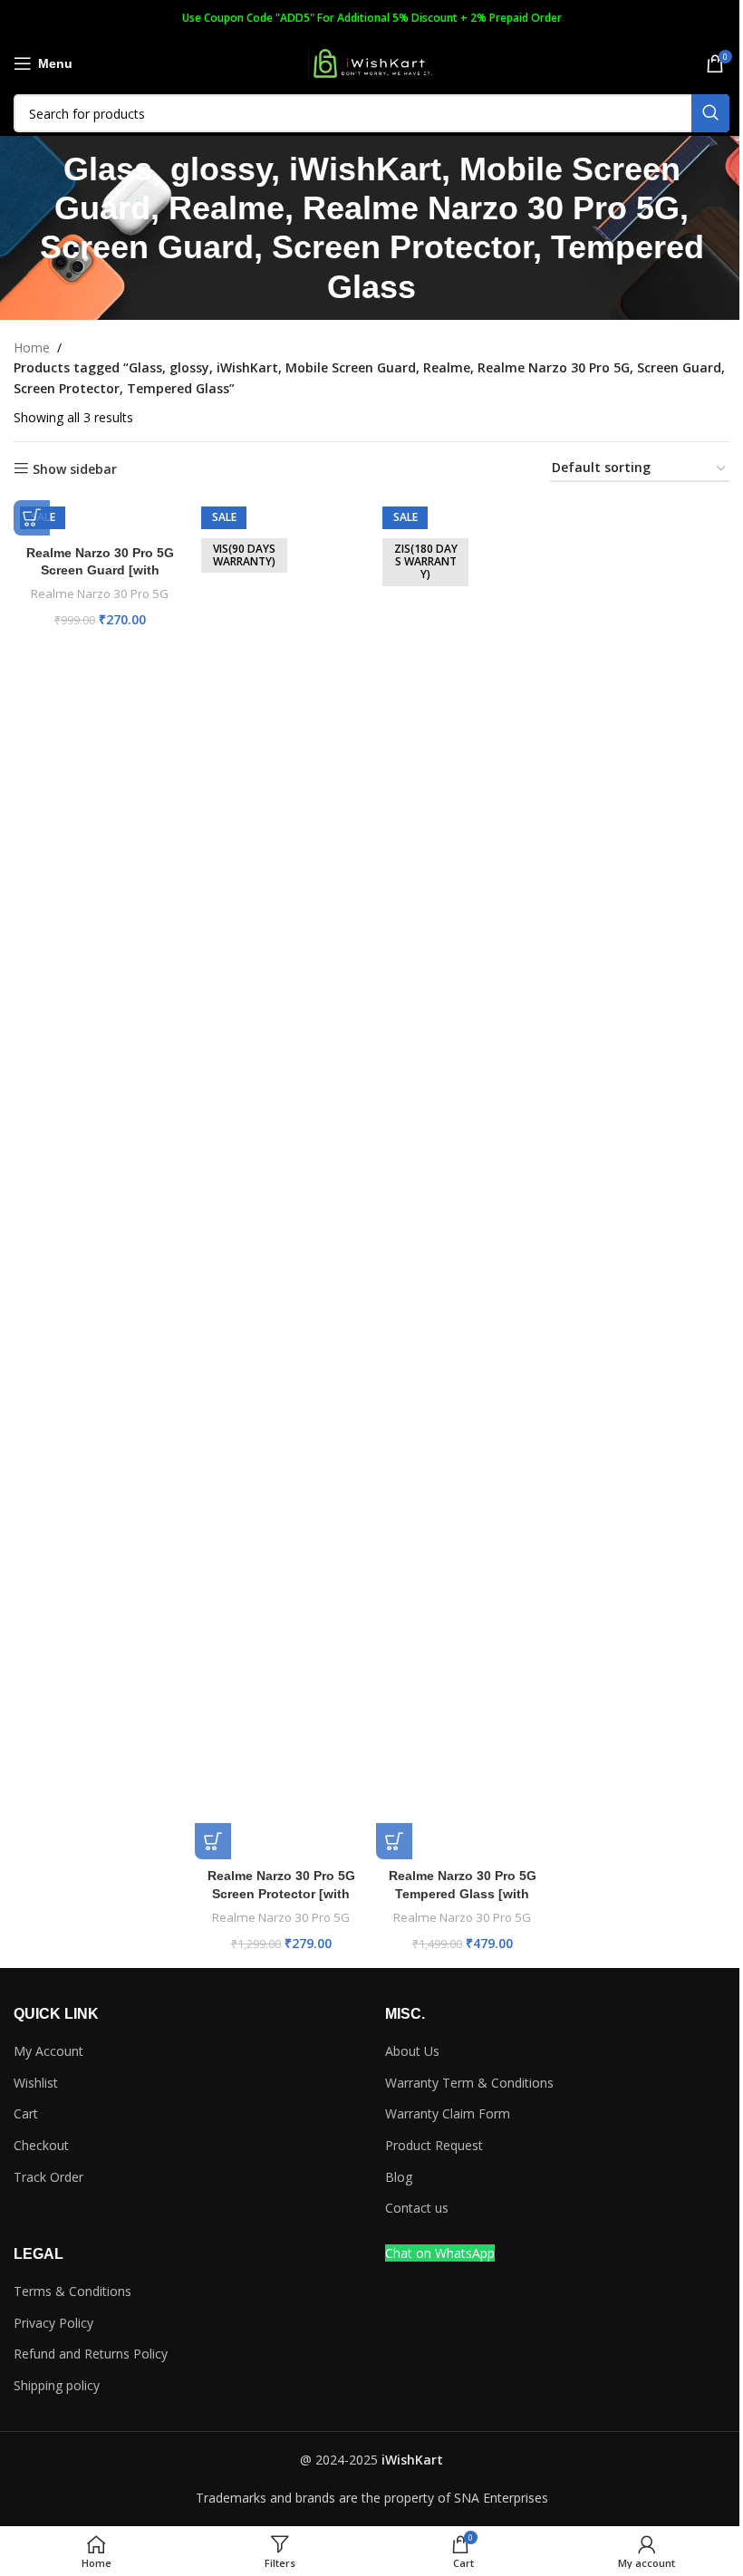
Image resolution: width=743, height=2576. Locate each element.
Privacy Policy (53, 2323)
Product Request (434, 2145)
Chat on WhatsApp (440, 2253)
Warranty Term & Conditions (469, 2083)
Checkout (41, 2145)
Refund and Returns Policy (91, 2354)
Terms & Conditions (72, 2291)
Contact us (417, 2208)
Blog (399, 2177)
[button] (32, 517)
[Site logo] (371, 62)
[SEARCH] (710, 113)
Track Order (48, 2177)
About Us (412, 2051)
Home (32, 347)
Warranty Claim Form (448, 2113)
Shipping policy (57, 2385)
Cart (26, 2113)
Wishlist (36, 2083)
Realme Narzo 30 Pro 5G (100, 593)
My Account (48, 2051)
